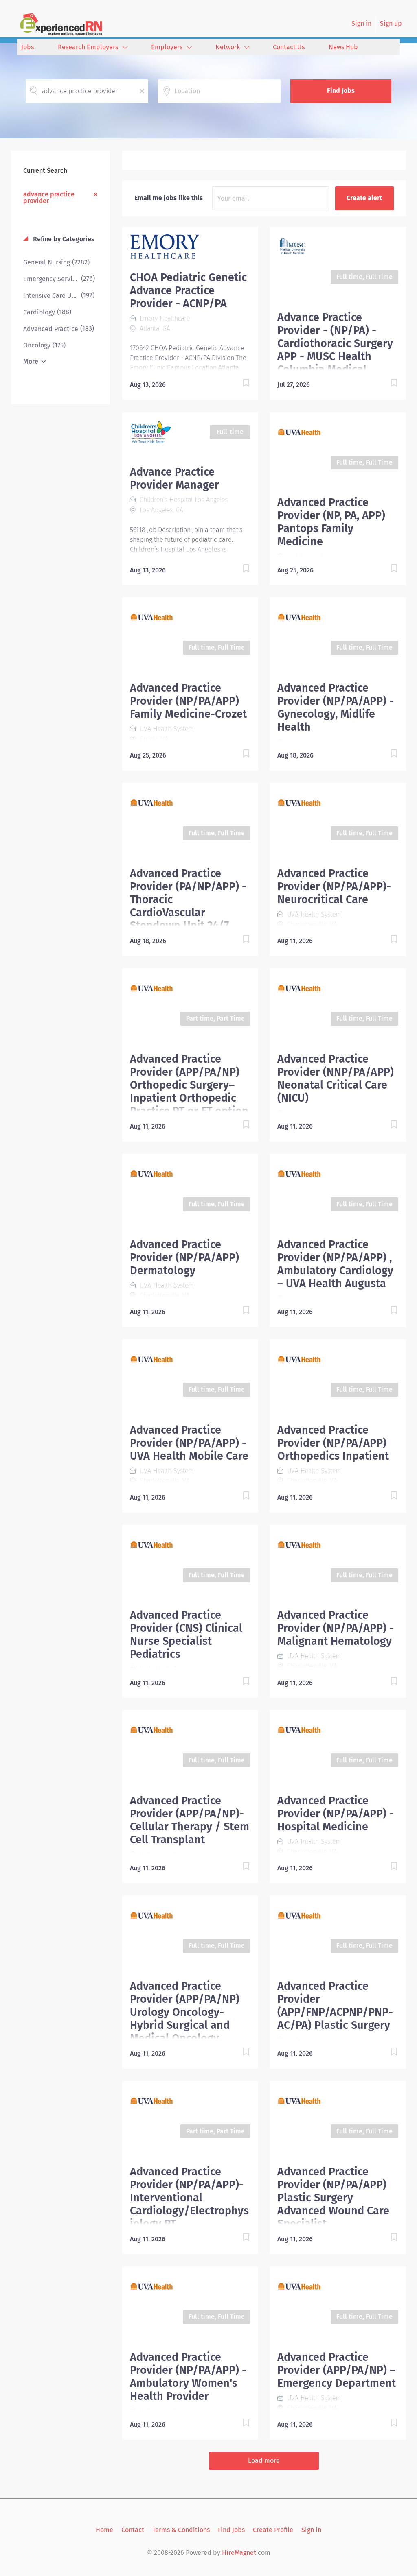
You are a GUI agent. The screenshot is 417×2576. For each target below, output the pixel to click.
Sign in (361, 23)
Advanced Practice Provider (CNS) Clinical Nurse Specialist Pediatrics (186, 1635)
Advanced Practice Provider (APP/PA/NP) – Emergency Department (337, 2370)
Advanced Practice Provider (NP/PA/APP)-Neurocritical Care (334, 886)
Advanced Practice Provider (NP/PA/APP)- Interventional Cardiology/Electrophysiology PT (189, 2198)
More (31, 361)
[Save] (238, 384)
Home (104, 2530)
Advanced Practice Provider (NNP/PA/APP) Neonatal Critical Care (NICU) (336, 1078)
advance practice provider (49, 197)
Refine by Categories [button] (63, 239)
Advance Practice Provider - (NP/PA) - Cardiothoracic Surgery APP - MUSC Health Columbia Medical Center (335, 350)
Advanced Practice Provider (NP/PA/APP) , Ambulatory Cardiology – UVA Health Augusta (335, 1264)
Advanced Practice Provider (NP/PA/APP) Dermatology (184, 1257)
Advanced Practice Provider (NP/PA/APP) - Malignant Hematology (336, 1628)
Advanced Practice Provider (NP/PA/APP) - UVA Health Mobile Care (189, 1443)
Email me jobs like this (169, 198)
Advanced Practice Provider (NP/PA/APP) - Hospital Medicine (336, 1814)
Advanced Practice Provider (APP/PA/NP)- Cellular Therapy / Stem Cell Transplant (190, 1820)
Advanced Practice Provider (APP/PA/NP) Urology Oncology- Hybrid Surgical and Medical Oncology (185, 2012)
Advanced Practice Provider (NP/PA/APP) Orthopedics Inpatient (333, 1443)
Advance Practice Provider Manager (174, 478)
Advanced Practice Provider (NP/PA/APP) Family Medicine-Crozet (188, 701)
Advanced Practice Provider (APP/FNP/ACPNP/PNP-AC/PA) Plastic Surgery (335, 2006)
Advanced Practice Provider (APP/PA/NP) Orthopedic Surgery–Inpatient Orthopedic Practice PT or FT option (189, 1085)
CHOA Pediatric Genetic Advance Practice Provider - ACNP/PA (188, 290)
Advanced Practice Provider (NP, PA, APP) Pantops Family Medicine (331, 522)
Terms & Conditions (181, 2530)
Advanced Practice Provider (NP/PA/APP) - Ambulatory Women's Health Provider (188, 2377)
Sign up (391, 23)
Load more (264, 2461)
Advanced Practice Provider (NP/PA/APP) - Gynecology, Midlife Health (336, 707)
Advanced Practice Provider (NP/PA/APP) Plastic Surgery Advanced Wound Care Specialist (333, 2198)
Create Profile (273, 2530)
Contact (133, 2530)
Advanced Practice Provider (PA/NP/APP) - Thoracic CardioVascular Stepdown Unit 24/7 (188, 899)
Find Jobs (341, 91)
